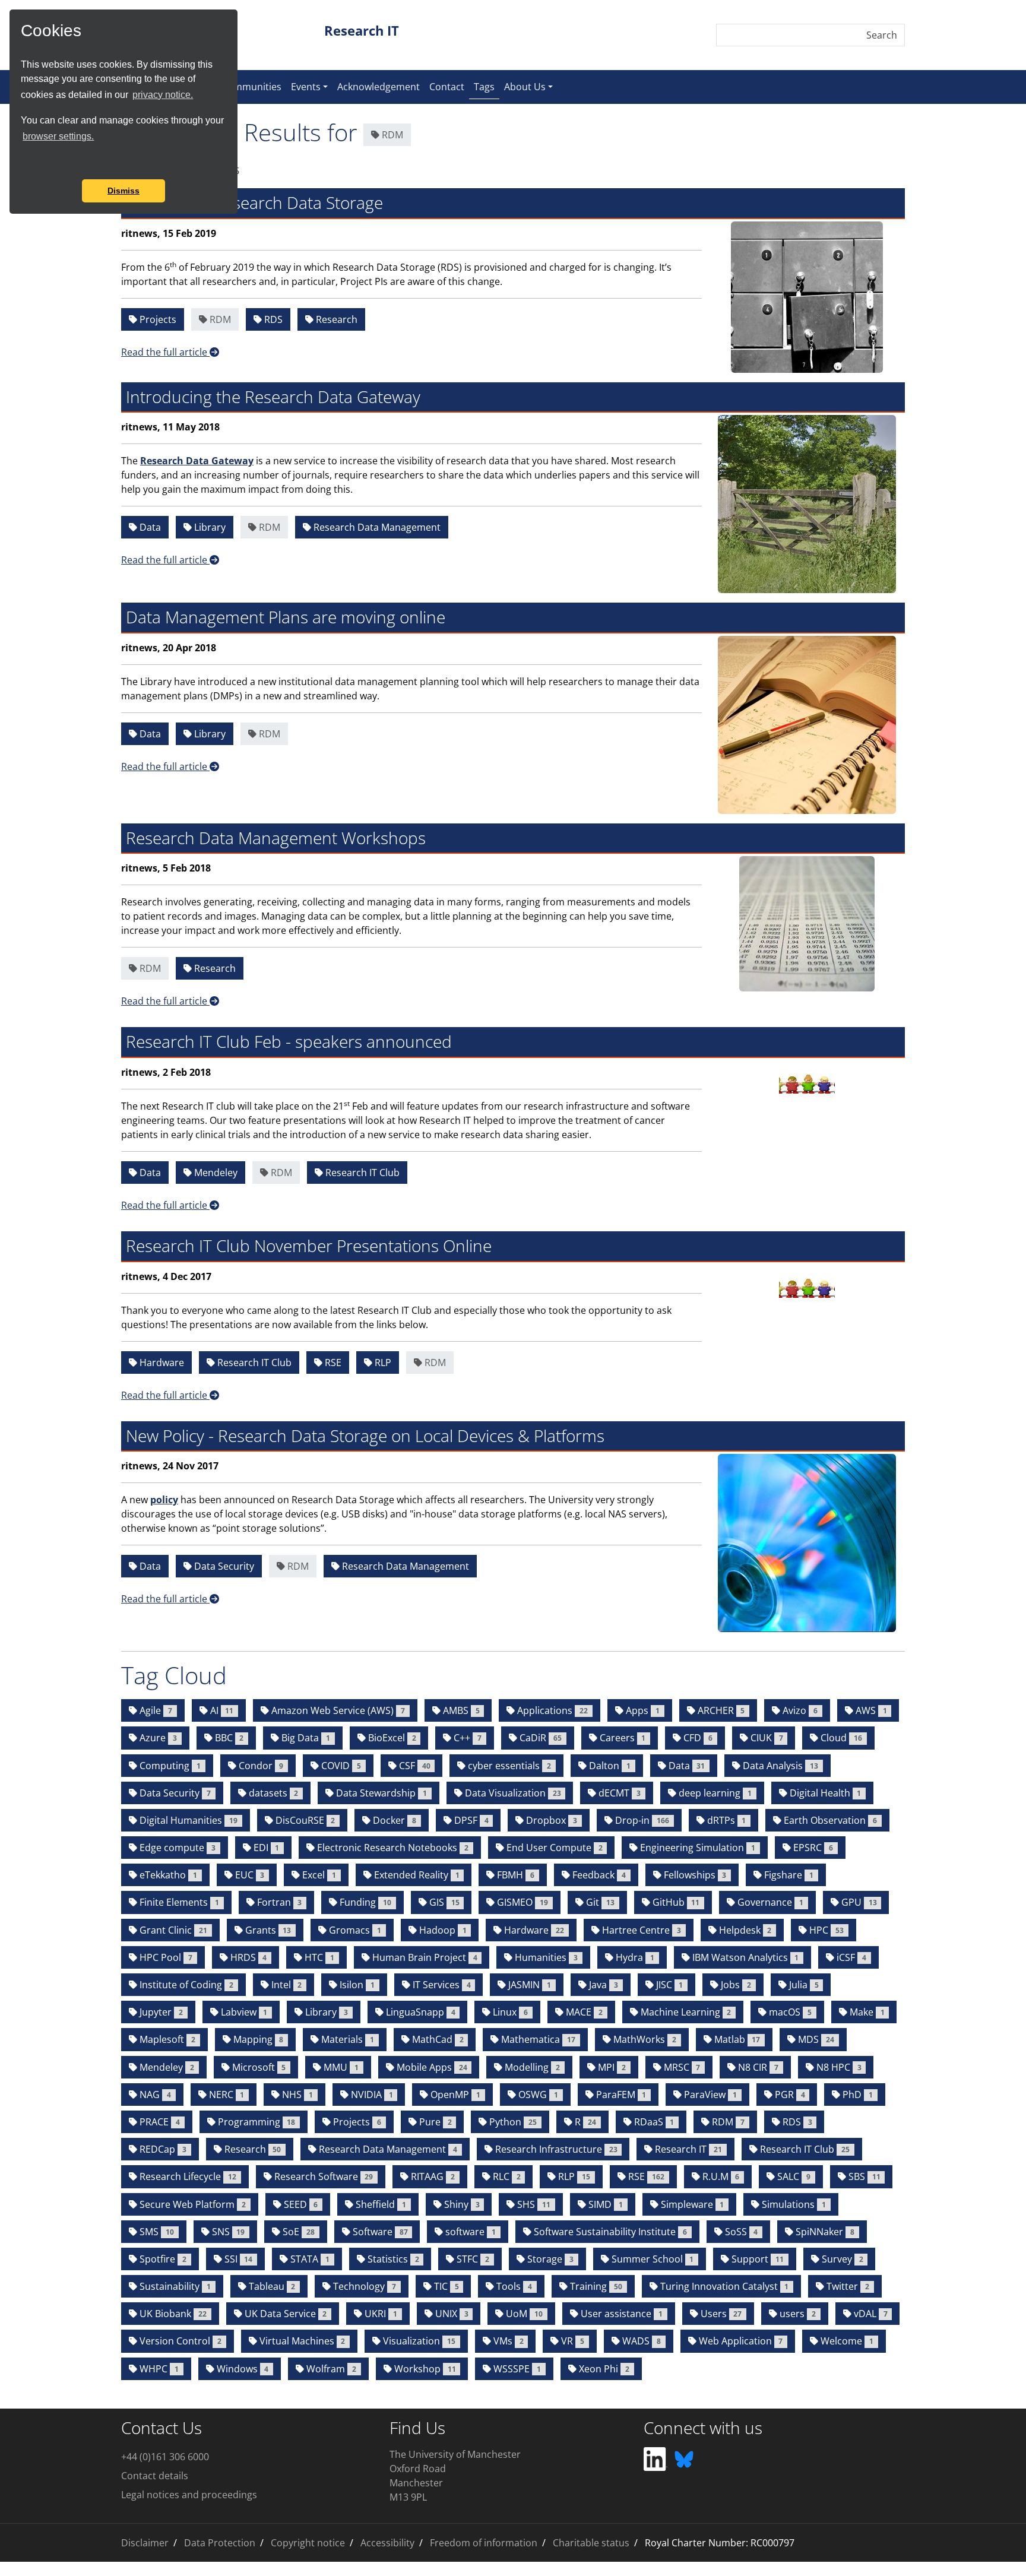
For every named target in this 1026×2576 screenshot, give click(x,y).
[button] (23, 163)
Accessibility (387, 2543)
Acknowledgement (379, 87)
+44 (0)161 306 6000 (165, 2457)
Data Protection (220, 2543)
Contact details (155, 2476)
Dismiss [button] (123, 191)
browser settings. (58, 136)
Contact (447, 87)
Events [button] (306, 87)
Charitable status (591, 2543)
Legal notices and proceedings (189, 2495)
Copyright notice (308, 2543)
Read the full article (165, 352)
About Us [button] (525, 87)
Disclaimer (145, 2543)
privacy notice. (163, 95)
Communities (251, 87)
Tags (487, 86)
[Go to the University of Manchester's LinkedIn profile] (655, 2458)
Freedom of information (484, 2543)
